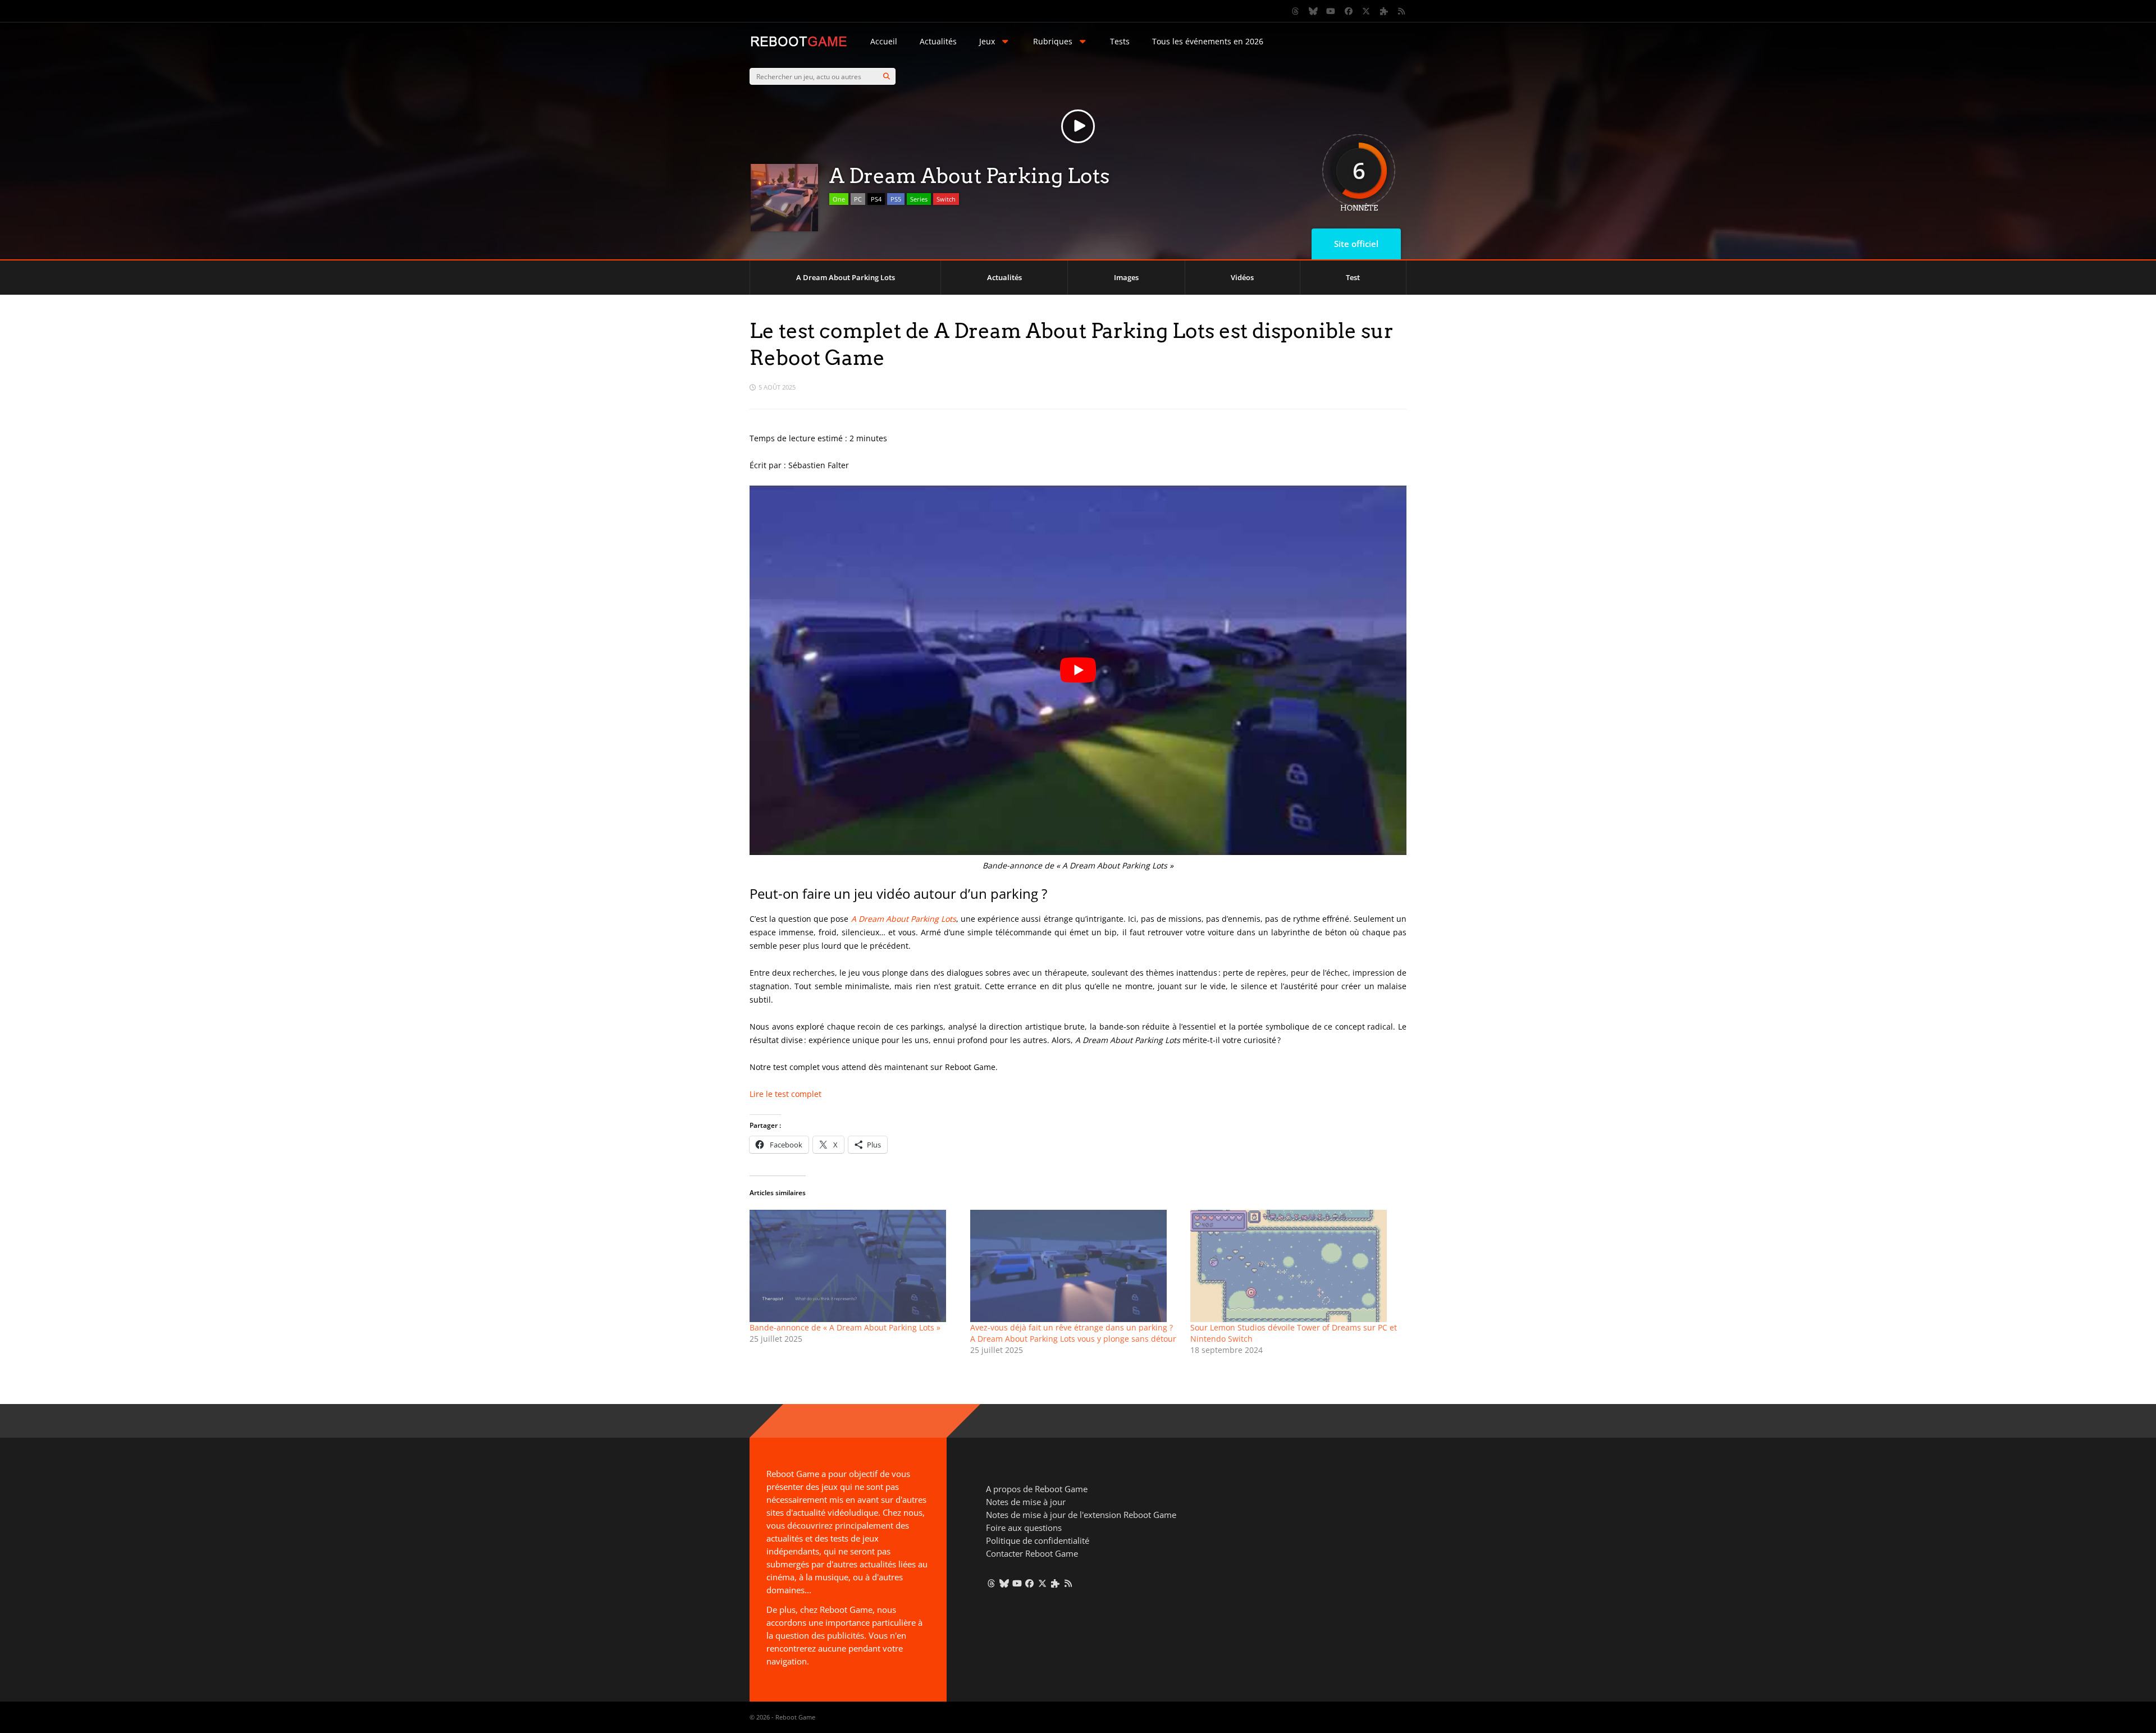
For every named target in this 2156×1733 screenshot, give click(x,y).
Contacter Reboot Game (1032, 1553)
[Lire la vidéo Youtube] (1078, 670)
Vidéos (1242, 277)
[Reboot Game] (799, 45)
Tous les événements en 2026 (1208, 41)
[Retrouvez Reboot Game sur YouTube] (1331, 11)
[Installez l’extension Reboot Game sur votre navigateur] (1384, 11)
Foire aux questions (1024, 1528)
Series (919, 199)
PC (858, 199)
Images (1126, 277)
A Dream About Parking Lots (846, 277)
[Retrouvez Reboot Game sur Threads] (1296, 11)
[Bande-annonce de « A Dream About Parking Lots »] (854, 1266)
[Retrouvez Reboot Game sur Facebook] (1349, 11)
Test (1353, 277)
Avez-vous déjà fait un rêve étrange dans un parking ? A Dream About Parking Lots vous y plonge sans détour (1073, 1333)
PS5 (896, 199)
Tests (1120, 41)
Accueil (884, 41)
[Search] (887, 76)
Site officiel (1356, 244)
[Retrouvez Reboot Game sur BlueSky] (1313, 11)
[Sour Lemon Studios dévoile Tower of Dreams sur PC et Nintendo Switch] (1295, 1266)
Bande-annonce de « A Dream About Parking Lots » (845, 1327)
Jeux (987, 41)
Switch (946, 199)
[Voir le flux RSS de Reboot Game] (1402, 11)
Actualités (938, 41)
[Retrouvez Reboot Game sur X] (1367, 11)
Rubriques (1053, 41)
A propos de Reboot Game (1037, 1489)
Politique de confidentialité (1038, 1540)
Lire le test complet (785, 1094)
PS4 (876, 199)
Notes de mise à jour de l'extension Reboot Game (1081, 1515)
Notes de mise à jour (1026, 1502)
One (839, 199)
